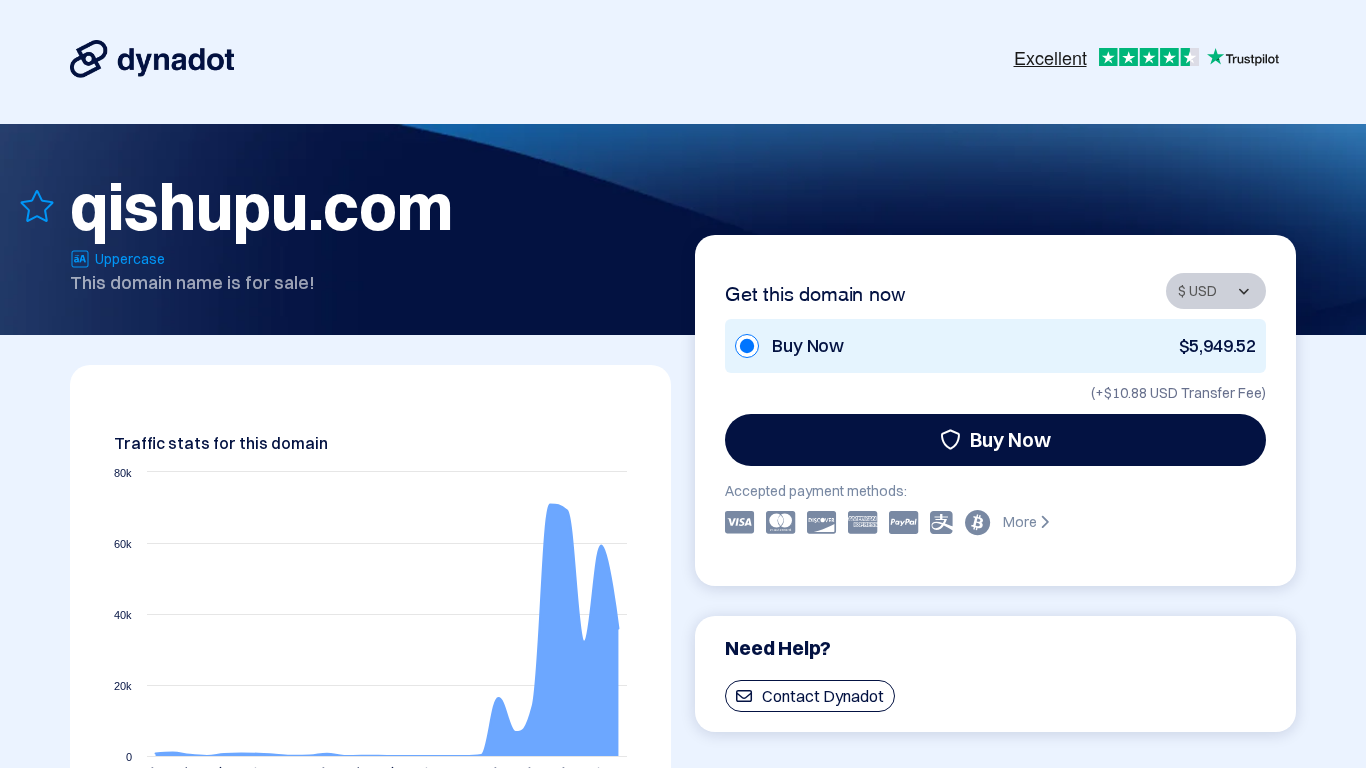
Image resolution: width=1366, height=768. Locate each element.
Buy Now (1010, 439)
